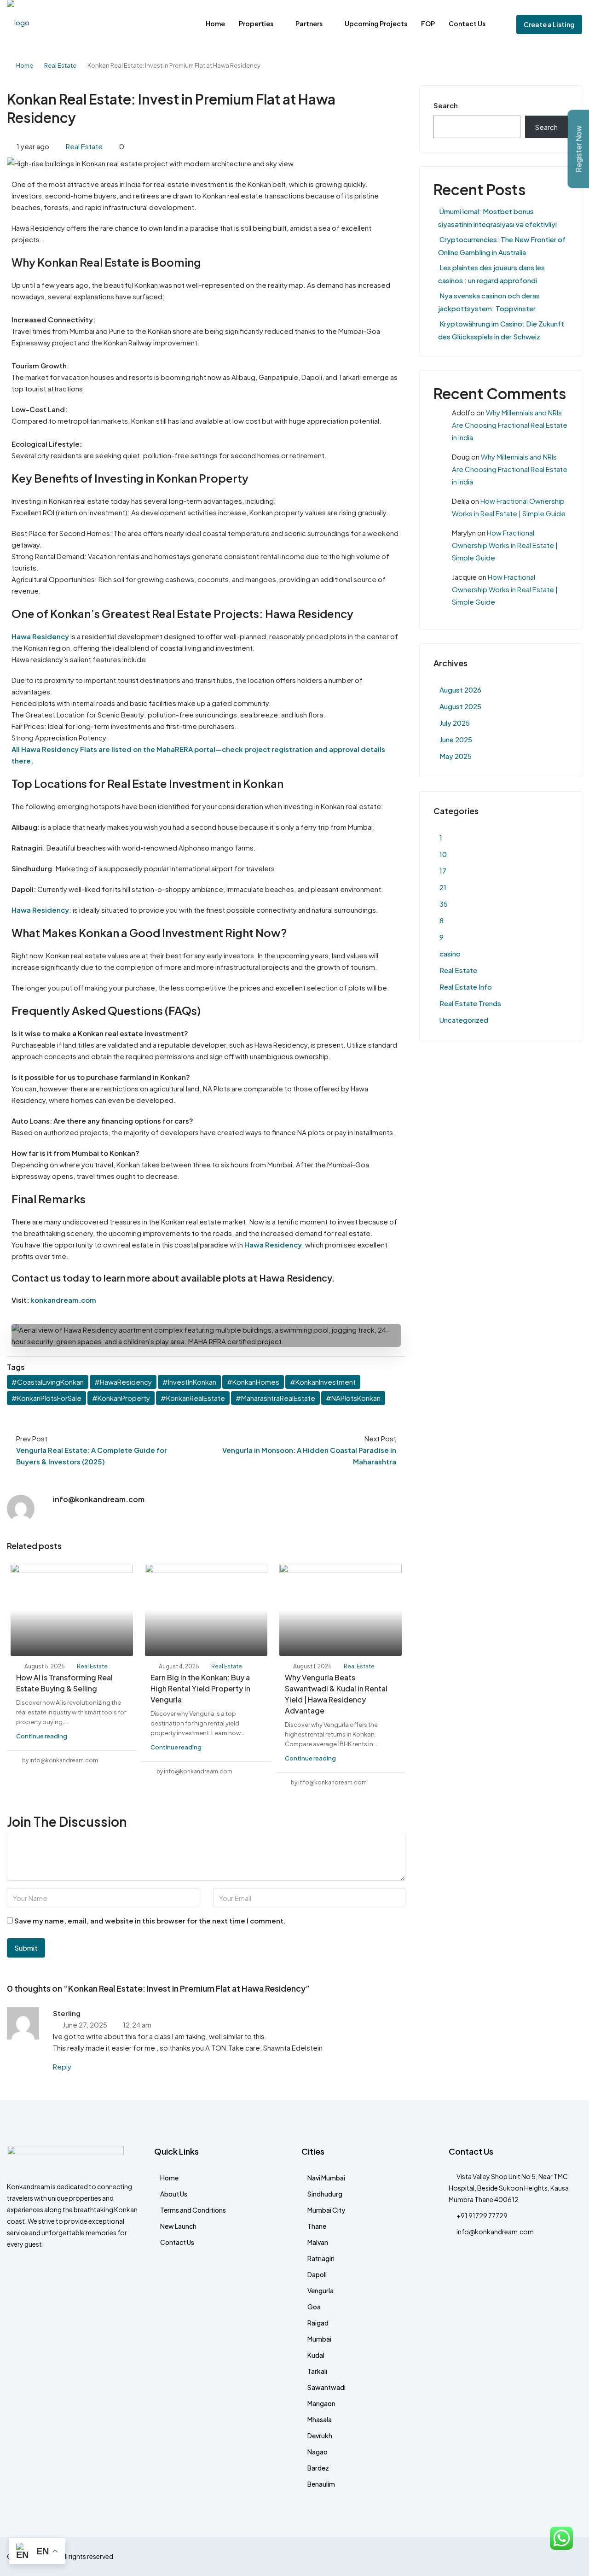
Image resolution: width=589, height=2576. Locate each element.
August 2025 (460, 706)
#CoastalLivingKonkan (48, 1382)
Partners (309, 23)
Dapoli (317, 2274)
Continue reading (42, 1736)
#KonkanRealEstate (193, 1398)
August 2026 (460, 690)
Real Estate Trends (470, 1003)
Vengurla (320, 2290)
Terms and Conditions (193, 2210)
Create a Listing (549, 24)
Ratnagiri (321, 2258)
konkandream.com (63, 1300)
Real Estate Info (466, 987)
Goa (314, 2307)
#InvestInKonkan (189, 1382)
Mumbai (319, 2339)
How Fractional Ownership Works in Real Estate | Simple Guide (505, 545)
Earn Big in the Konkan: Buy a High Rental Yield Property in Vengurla (200, 1688)
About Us (174, 2194)
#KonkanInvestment (323, 1382)
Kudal (316, 2355)
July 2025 (455, 723)
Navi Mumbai (326, 2178)
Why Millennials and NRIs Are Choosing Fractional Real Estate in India (510, 425)
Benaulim (321, 2484)
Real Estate (60, 65)
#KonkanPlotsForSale (46, 1398)
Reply (62, 2066)
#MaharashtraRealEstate (275, 1398)
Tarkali (317, 2371)
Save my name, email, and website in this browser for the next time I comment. (150, 1920)
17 (443, 871)
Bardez (318, 2468)
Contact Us (467, 23)
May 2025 (456, 756)
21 (443, 887)
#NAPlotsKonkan (353, 1398)
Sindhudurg (325, 2194)
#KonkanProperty (121, 1398)
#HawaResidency (123, 1382)
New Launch (178, 2226)
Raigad (318, 2323)
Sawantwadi (326, 2387)
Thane (317, 2226)
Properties (256, 23)
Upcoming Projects (376, 23)
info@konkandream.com (495, 2232)
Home (215, 23)
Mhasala (320, 2419)
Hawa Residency (40, 636)
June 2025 (456, 739)
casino (450, 953)
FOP (428, 23)
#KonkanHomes (253, 1382)
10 (443, 854)
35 (444, 904)
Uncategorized (464, 1020)
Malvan (318, 2242)
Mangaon (321, 2403)
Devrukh (320, 2436)
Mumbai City (326, 2210)
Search (446, 105)
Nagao (318, 2452)
